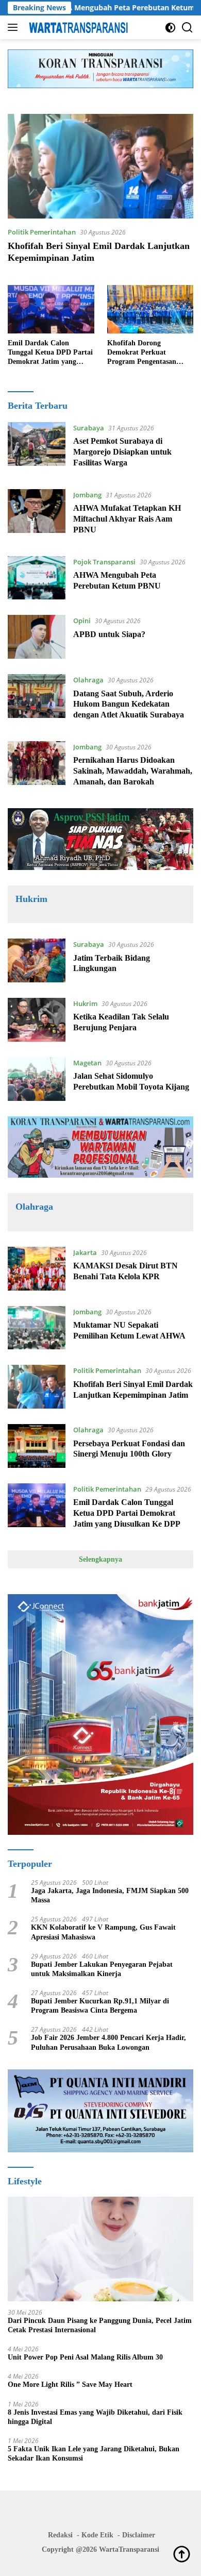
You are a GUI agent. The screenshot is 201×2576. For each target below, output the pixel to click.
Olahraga (88, 680)
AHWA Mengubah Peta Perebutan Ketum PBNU (105, 8)
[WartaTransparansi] (77, 27)
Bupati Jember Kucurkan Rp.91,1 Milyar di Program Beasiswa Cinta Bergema (100, 2006)
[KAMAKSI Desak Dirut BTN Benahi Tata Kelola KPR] (37, 1269)
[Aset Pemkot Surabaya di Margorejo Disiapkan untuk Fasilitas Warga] (37, 448)
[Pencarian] (187, 28)
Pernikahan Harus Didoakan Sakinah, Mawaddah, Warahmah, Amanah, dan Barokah (133, 771)
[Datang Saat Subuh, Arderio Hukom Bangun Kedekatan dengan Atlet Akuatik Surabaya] (37, 700)
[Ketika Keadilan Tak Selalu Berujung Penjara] (37, 1020)
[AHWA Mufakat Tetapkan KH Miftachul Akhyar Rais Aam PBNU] (37, 515)
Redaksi (60, 2535)
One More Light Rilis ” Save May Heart (70, 2385)
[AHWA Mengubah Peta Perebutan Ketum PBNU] (37, 578)
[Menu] (15, 27)
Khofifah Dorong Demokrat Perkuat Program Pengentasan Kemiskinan (142, 353)
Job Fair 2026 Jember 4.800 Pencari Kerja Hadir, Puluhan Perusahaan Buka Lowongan (108, 2042)
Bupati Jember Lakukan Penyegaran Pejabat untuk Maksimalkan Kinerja (102, 1969)
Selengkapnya (100, 1559)
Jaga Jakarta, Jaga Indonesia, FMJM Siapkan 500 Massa (110, 1895)
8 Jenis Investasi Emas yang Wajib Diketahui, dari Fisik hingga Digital (95, 2417)
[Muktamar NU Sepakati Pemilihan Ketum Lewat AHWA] (37, 1328)
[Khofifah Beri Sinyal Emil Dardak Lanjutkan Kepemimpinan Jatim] (100, 166)
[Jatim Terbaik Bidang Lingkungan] (37, 960)
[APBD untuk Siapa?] (37, 637)
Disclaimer (139, 2535)
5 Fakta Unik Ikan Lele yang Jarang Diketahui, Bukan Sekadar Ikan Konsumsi (94, 2454)
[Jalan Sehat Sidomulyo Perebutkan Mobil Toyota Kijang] (37, 1079)
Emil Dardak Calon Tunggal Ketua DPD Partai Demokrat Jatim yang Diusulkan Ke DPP (50, 353)
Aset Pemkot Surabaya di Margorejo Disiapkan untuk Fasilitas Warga (122, 452)
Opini (82, 621)
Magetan (87, 1063)
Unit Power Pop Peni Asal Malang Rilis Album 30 (85, 2357)
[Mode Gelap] (170, 28)
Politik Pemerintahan (42, 232)
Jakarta (85, 1252)
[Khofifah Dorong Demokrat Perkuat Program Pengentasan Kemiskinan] (150, 309)
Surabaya (89, 428)
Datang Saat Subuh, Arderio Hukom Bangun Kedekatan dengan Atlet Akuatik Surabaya (129, 704)
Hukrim (85, 1003)
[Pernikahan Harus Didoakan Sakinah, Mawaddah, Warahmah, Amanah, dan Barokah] (37, 767)
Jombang (87, 495)
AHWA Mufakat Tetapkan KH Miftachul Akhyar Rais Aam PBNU (127, 519)
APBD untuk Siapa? (109, 634)
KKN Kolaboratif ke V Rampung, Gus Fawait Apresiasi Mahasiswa (103, 1932)
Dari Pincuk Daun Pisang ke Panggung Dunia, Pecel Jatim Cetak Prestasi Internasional (100, 2325)
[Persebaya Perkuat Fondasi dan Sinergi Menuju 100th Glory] (37, 1446)
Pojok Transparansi (104, 562)
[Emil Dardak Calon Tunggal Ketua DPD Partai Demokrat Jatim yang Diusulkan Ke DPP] (51, 309)
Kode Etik (97, 2535)
